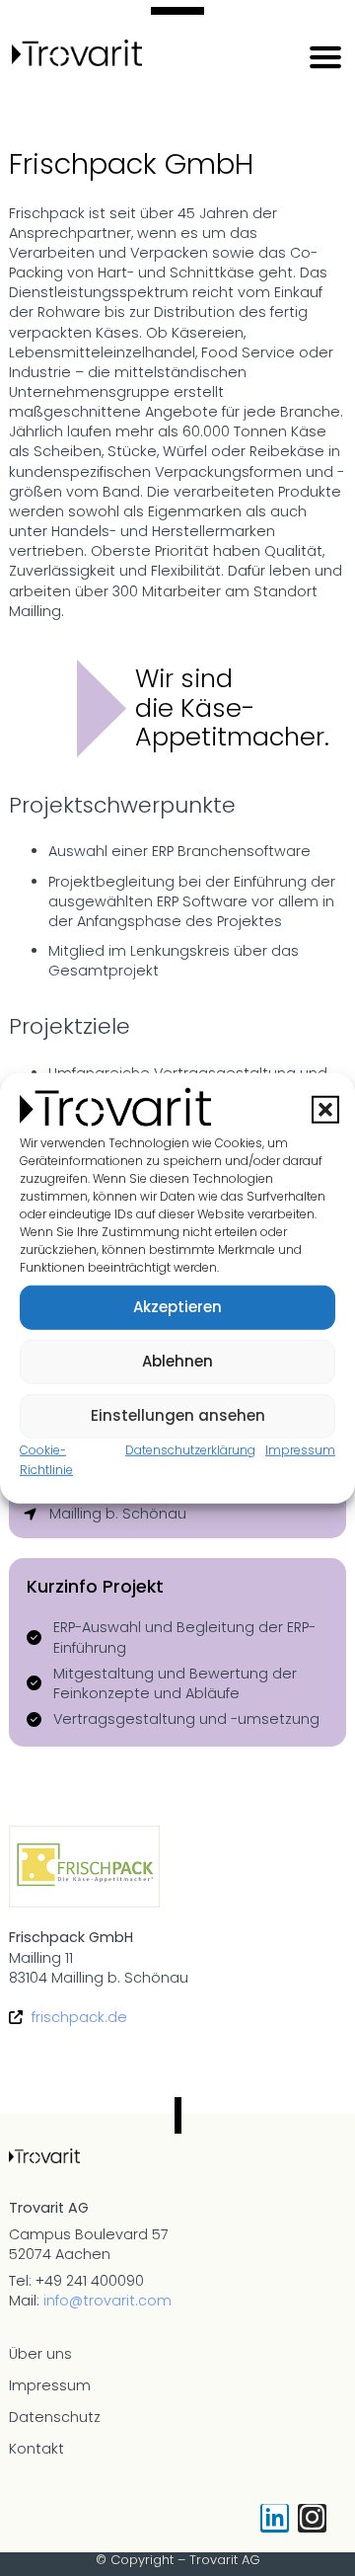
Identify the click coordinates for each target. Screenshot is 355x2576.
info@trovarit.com (107, 2301)
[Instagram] (312, 2518)
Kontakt (36, 2449)
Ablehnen (177, 1361)
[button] (325, 1110)
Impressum (300, 1449)
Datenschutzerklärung (190, 1449)
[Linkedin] (275, 2518)
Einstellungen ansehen (178, 1415)
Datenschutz (55, 2417)
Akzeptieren (177, 1307)
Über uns (40, 2354)
